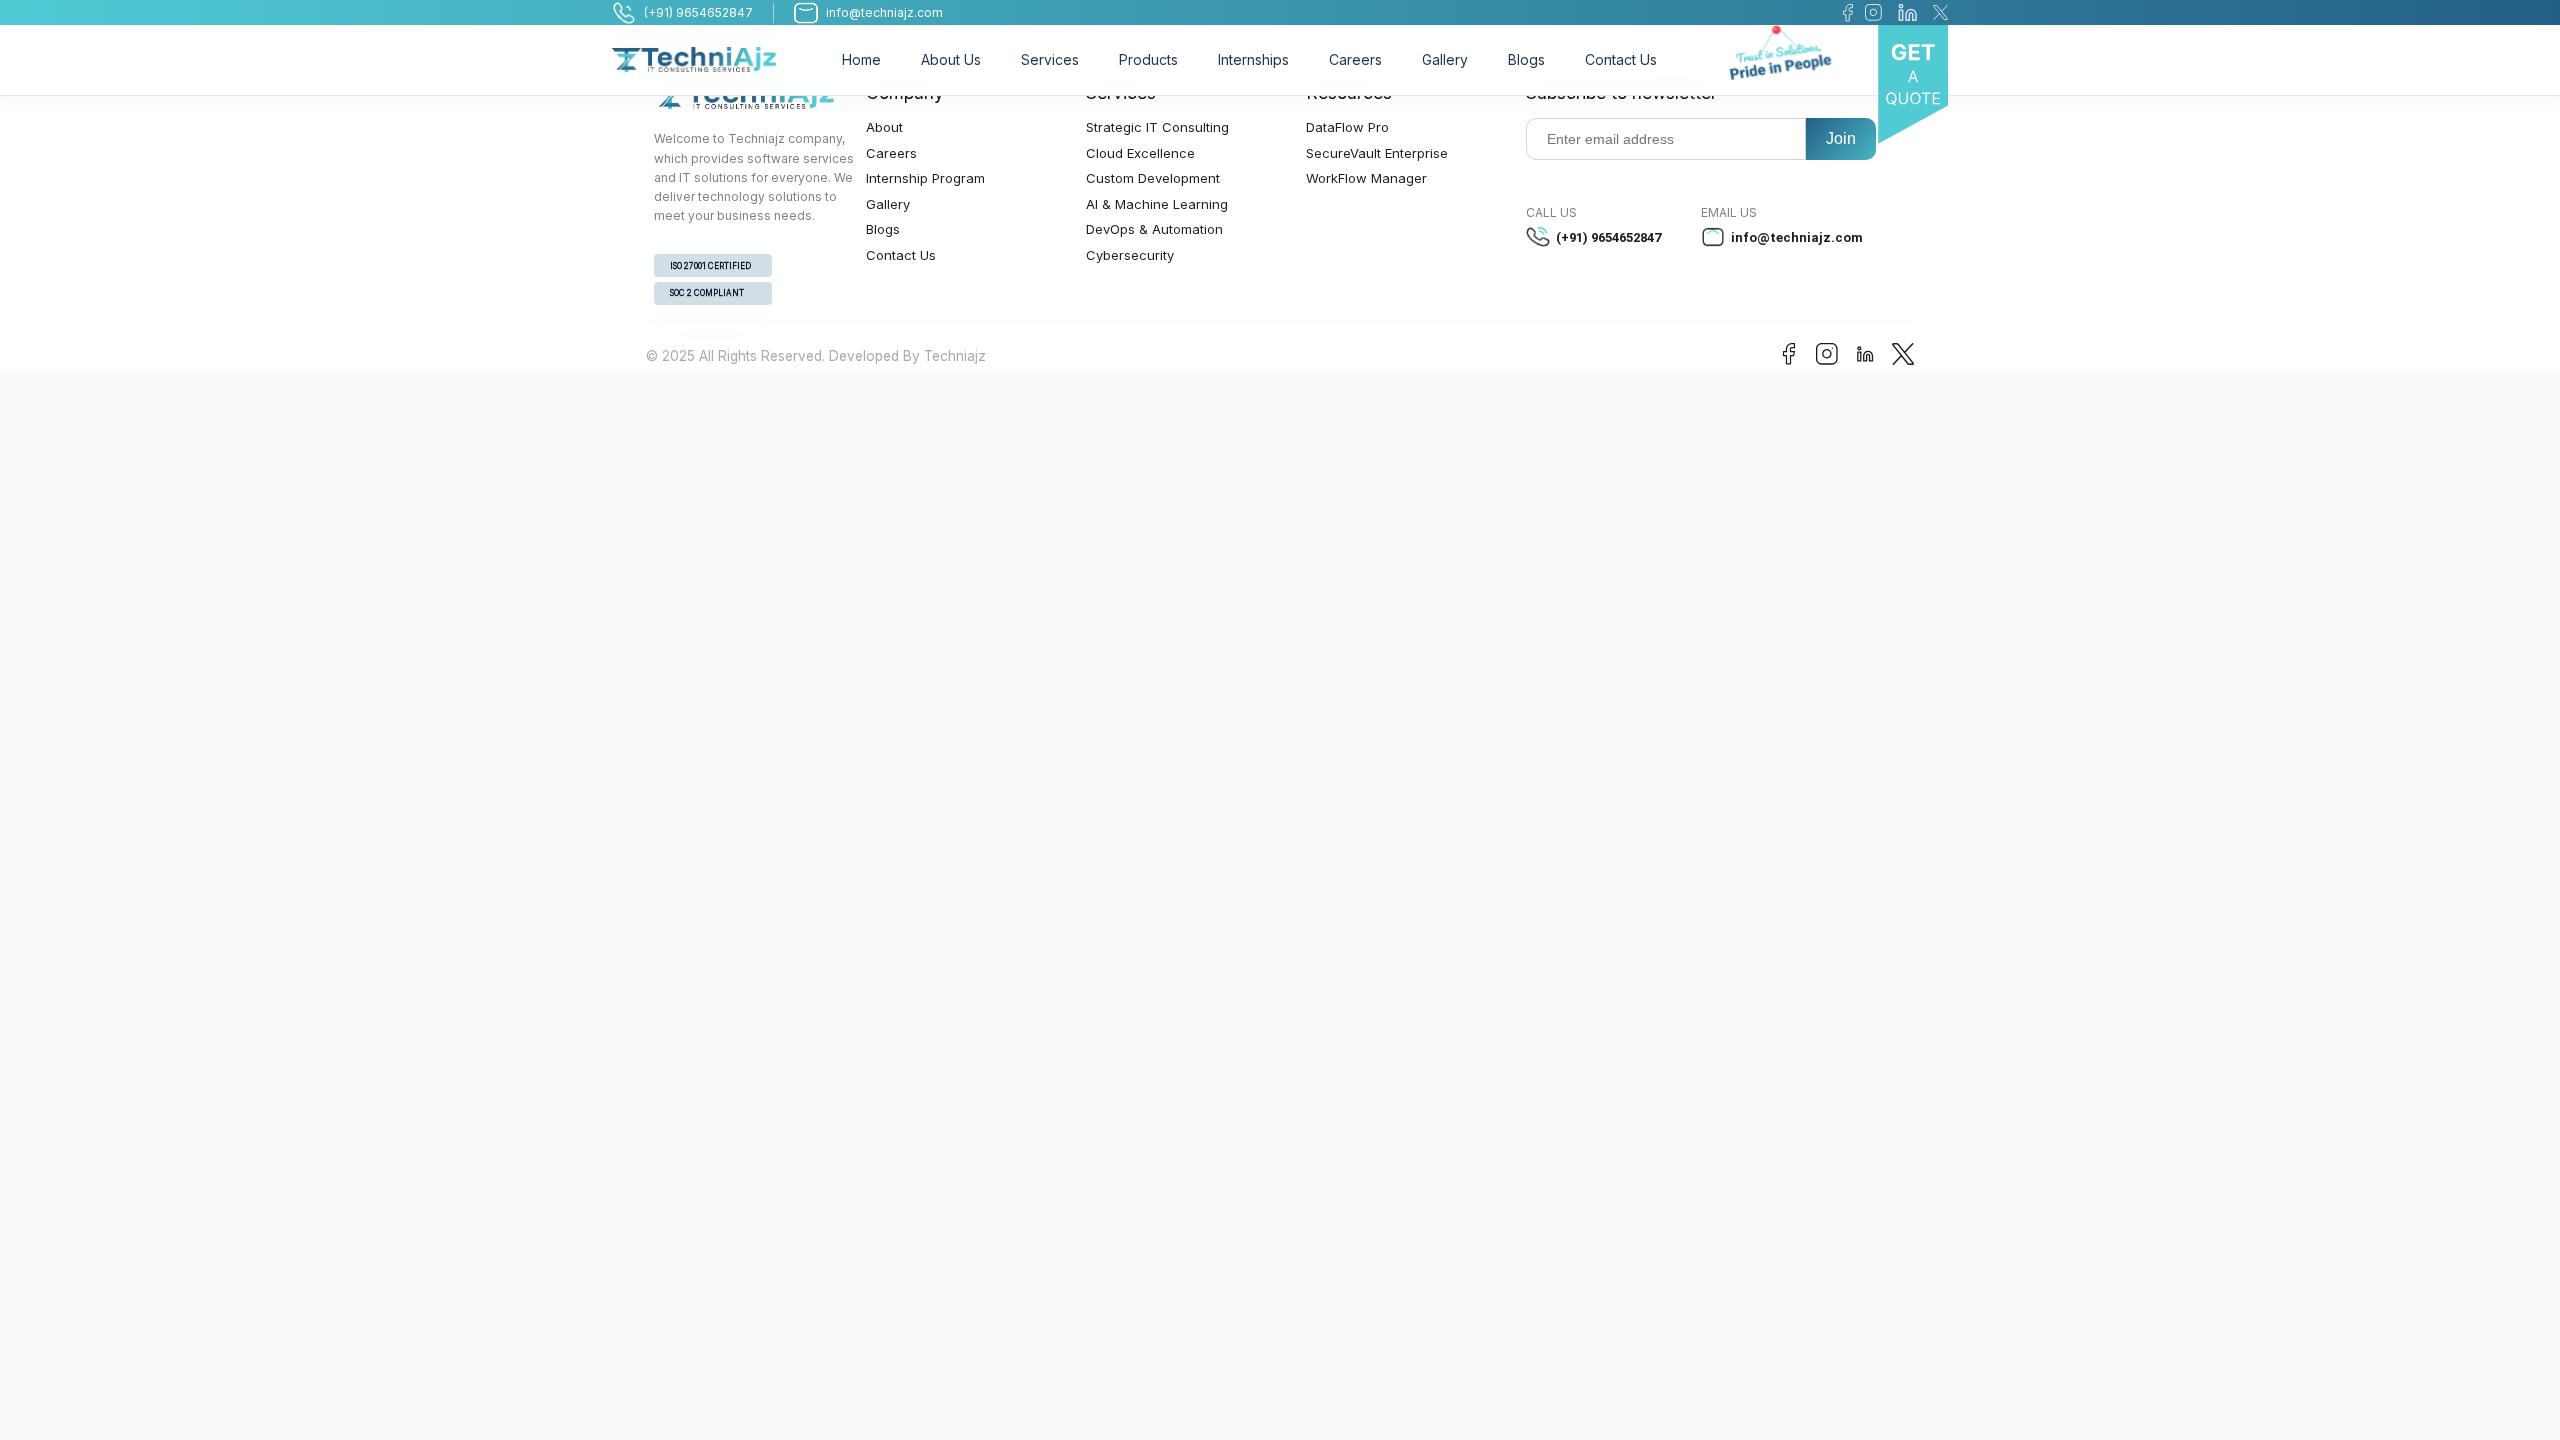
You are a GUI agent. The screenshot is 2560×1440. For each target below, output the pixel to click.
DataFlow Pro (1347, 127)
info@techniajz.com (1797, 237)
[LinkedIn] (1907, 12)
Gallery (1445, 59)
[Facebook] (1848, 13)
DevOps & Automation (1154, 229)
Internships (1253, 59)
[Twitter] (1940, 12)
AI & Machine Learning (1157, 204)
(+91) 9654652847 (1608, 237)
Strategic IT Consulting (1157, 127)
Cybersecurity (1130, 255)
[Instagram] (1873, 12)
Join (1841, 138)
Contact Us (1621, 59)
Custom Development (1153, 178)
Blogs (1526, 59)
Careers (1355, 59)
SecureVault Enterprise (1377, 153)
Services (1050, 59)
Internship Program (925, 178)
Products (1148, 59)
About (884, 127)
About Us (951, 59)
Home (861, 59)
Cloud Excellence (1140, 153)
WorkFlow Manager (1366, 178)
